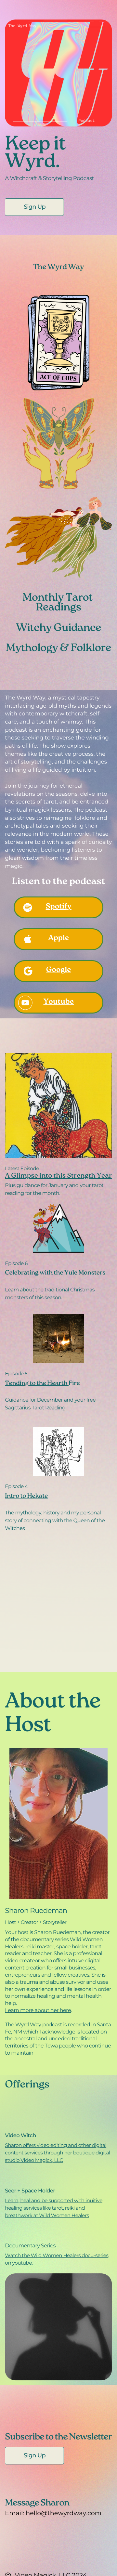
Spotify (59, 907)
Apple (58, 939)
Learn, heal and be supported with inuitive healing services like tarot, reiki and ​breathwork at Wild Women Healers (54, 2208)
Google (59, 971)
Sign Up (35, 207)
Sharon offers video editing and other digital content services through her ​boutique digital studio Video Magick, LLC (57, 2153)
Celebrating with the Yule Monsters (55, 1273)
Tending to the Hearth (37, 1384)
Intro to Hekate (26, 1497)
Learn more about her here (38, 2010)
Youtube (58, 1002)
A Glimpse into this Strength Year (58, 1177)
